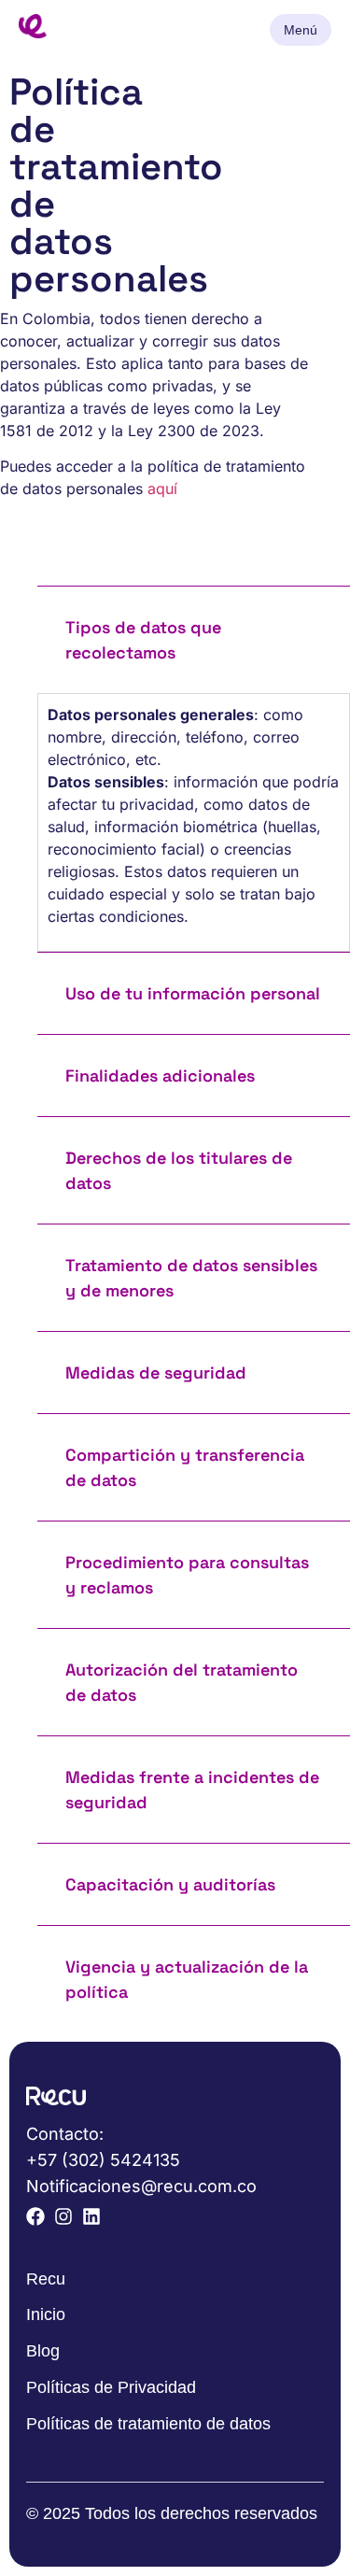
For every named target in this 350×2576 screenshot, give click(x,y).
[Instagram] (63, 2216)
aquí (162, 488)
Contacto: (65, 2134)
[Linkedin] (91, 2216)
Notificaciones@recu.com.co (141, 2186)
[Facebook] (35, 2216)
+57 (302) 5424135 (103, 2160)
